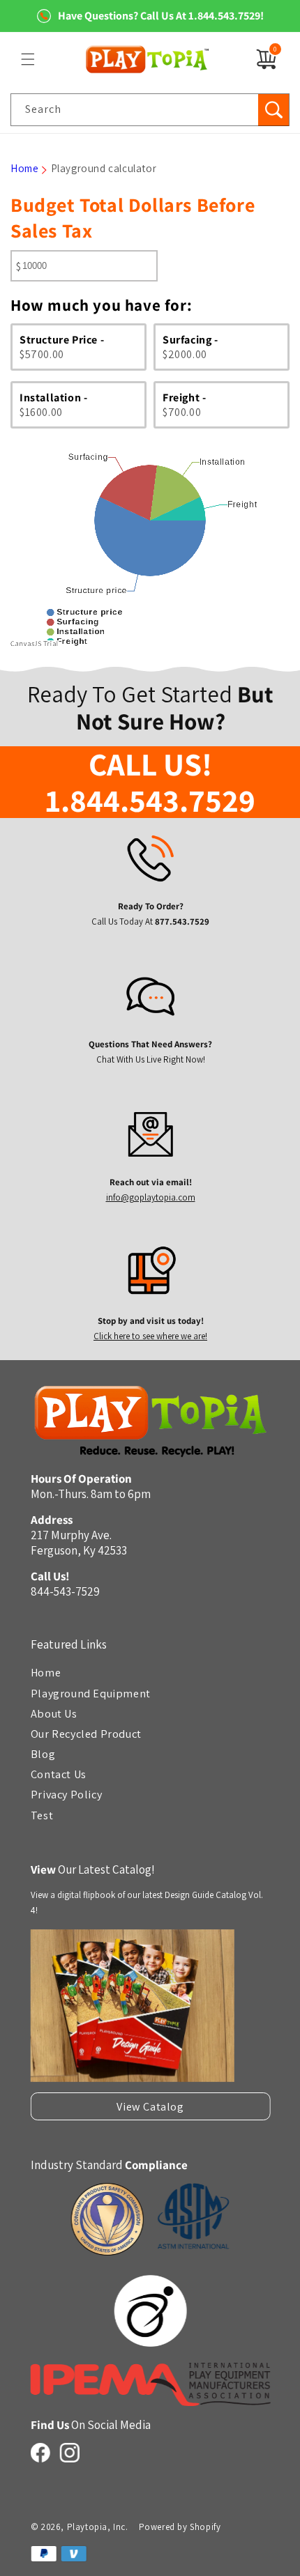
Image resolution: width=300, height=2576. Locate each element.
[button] (28, 59)
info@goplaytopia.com (150, 1198)
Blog (42, 1754)
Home (24, 168)
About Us (53, 1713)
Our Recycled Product (85, 1734)
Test (41, 1814)
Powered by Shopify (179, 2527)
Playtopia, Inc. (97, 2527)
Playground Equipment (90, 1692)
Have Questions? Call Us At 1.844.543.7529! (161, 16)
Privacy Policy (66, 1794)
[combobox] (150, 110)
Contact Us (58, 1774)
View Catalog (150, 2106)
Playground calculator (104, 168)
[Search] (273, 110)
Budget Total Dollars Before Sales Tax (133, 217)
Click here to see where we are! (150, 1336)
